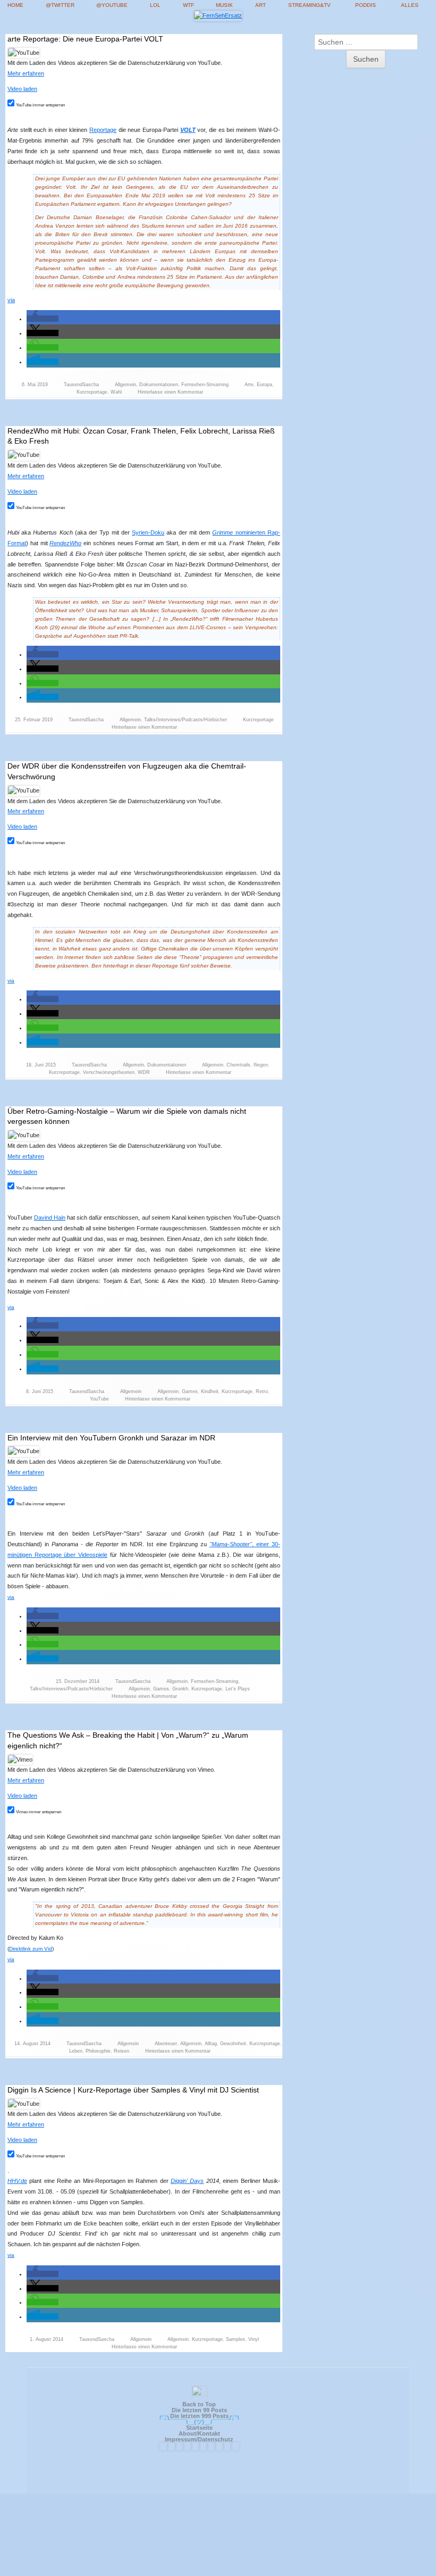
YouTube (99, 1399)
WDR (144, 1072)
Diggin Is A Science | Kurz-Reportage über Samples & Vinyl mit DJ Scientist (133, 2090)
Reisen (121, 2051)
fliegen (261, 1065)
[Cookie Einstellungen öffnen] (218, 2571)
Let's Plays (238, 1689)
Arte (249, 385)
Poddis (366, 5)
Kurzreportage (92, 392)
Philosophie (98, 2051)
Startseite (199, 2428)
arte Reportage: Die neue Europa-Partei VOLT (85, 39)
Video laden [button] (22, 89)
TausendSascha (81, 385)
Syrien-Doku (148, 532)
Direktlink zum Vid (31, 1949)
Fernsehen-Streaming (205, 385)
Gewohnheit (233, 2044)
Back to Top (199, 2404)
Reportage (103, 130)
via (11, 300)
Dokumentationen (159, 385)
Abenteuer (166, 2044)
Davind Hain (50, 1218)
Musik (224, 5)
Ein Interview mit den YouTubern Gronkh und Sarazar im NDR (111, 1438)
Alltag (211, 2044)
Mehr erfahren (26, 73)
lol (155, 5)
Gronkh (180, 1689)
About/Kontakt (199, 2433)
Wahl (116, 392)
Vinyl (254, 2339)
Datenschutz (216, 2439)
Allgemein (125, 385)
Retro (262, 1391)
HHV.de (17, 2181)
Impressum (181, 2439)
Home (15, 5)
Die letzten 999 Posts (199, 2416)
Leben (76, 2051)
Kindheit (210, 1391)
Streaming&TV (309, 5)
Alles (410, 5)
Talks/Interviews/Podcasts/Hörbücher (186, 720)
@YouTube (112, 5)
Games (190, 1391)
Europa (265, 385)
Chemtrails (238, 1065)
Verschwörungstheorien (109, 1072)
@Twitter (60, 5)
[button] (43, 319)
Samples (236, 2339)
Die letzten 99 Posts (199, 2410)
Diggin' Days (187, 2181)
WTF (188, 5)
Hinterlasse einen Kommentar (170, 392)
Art (261, 5)
